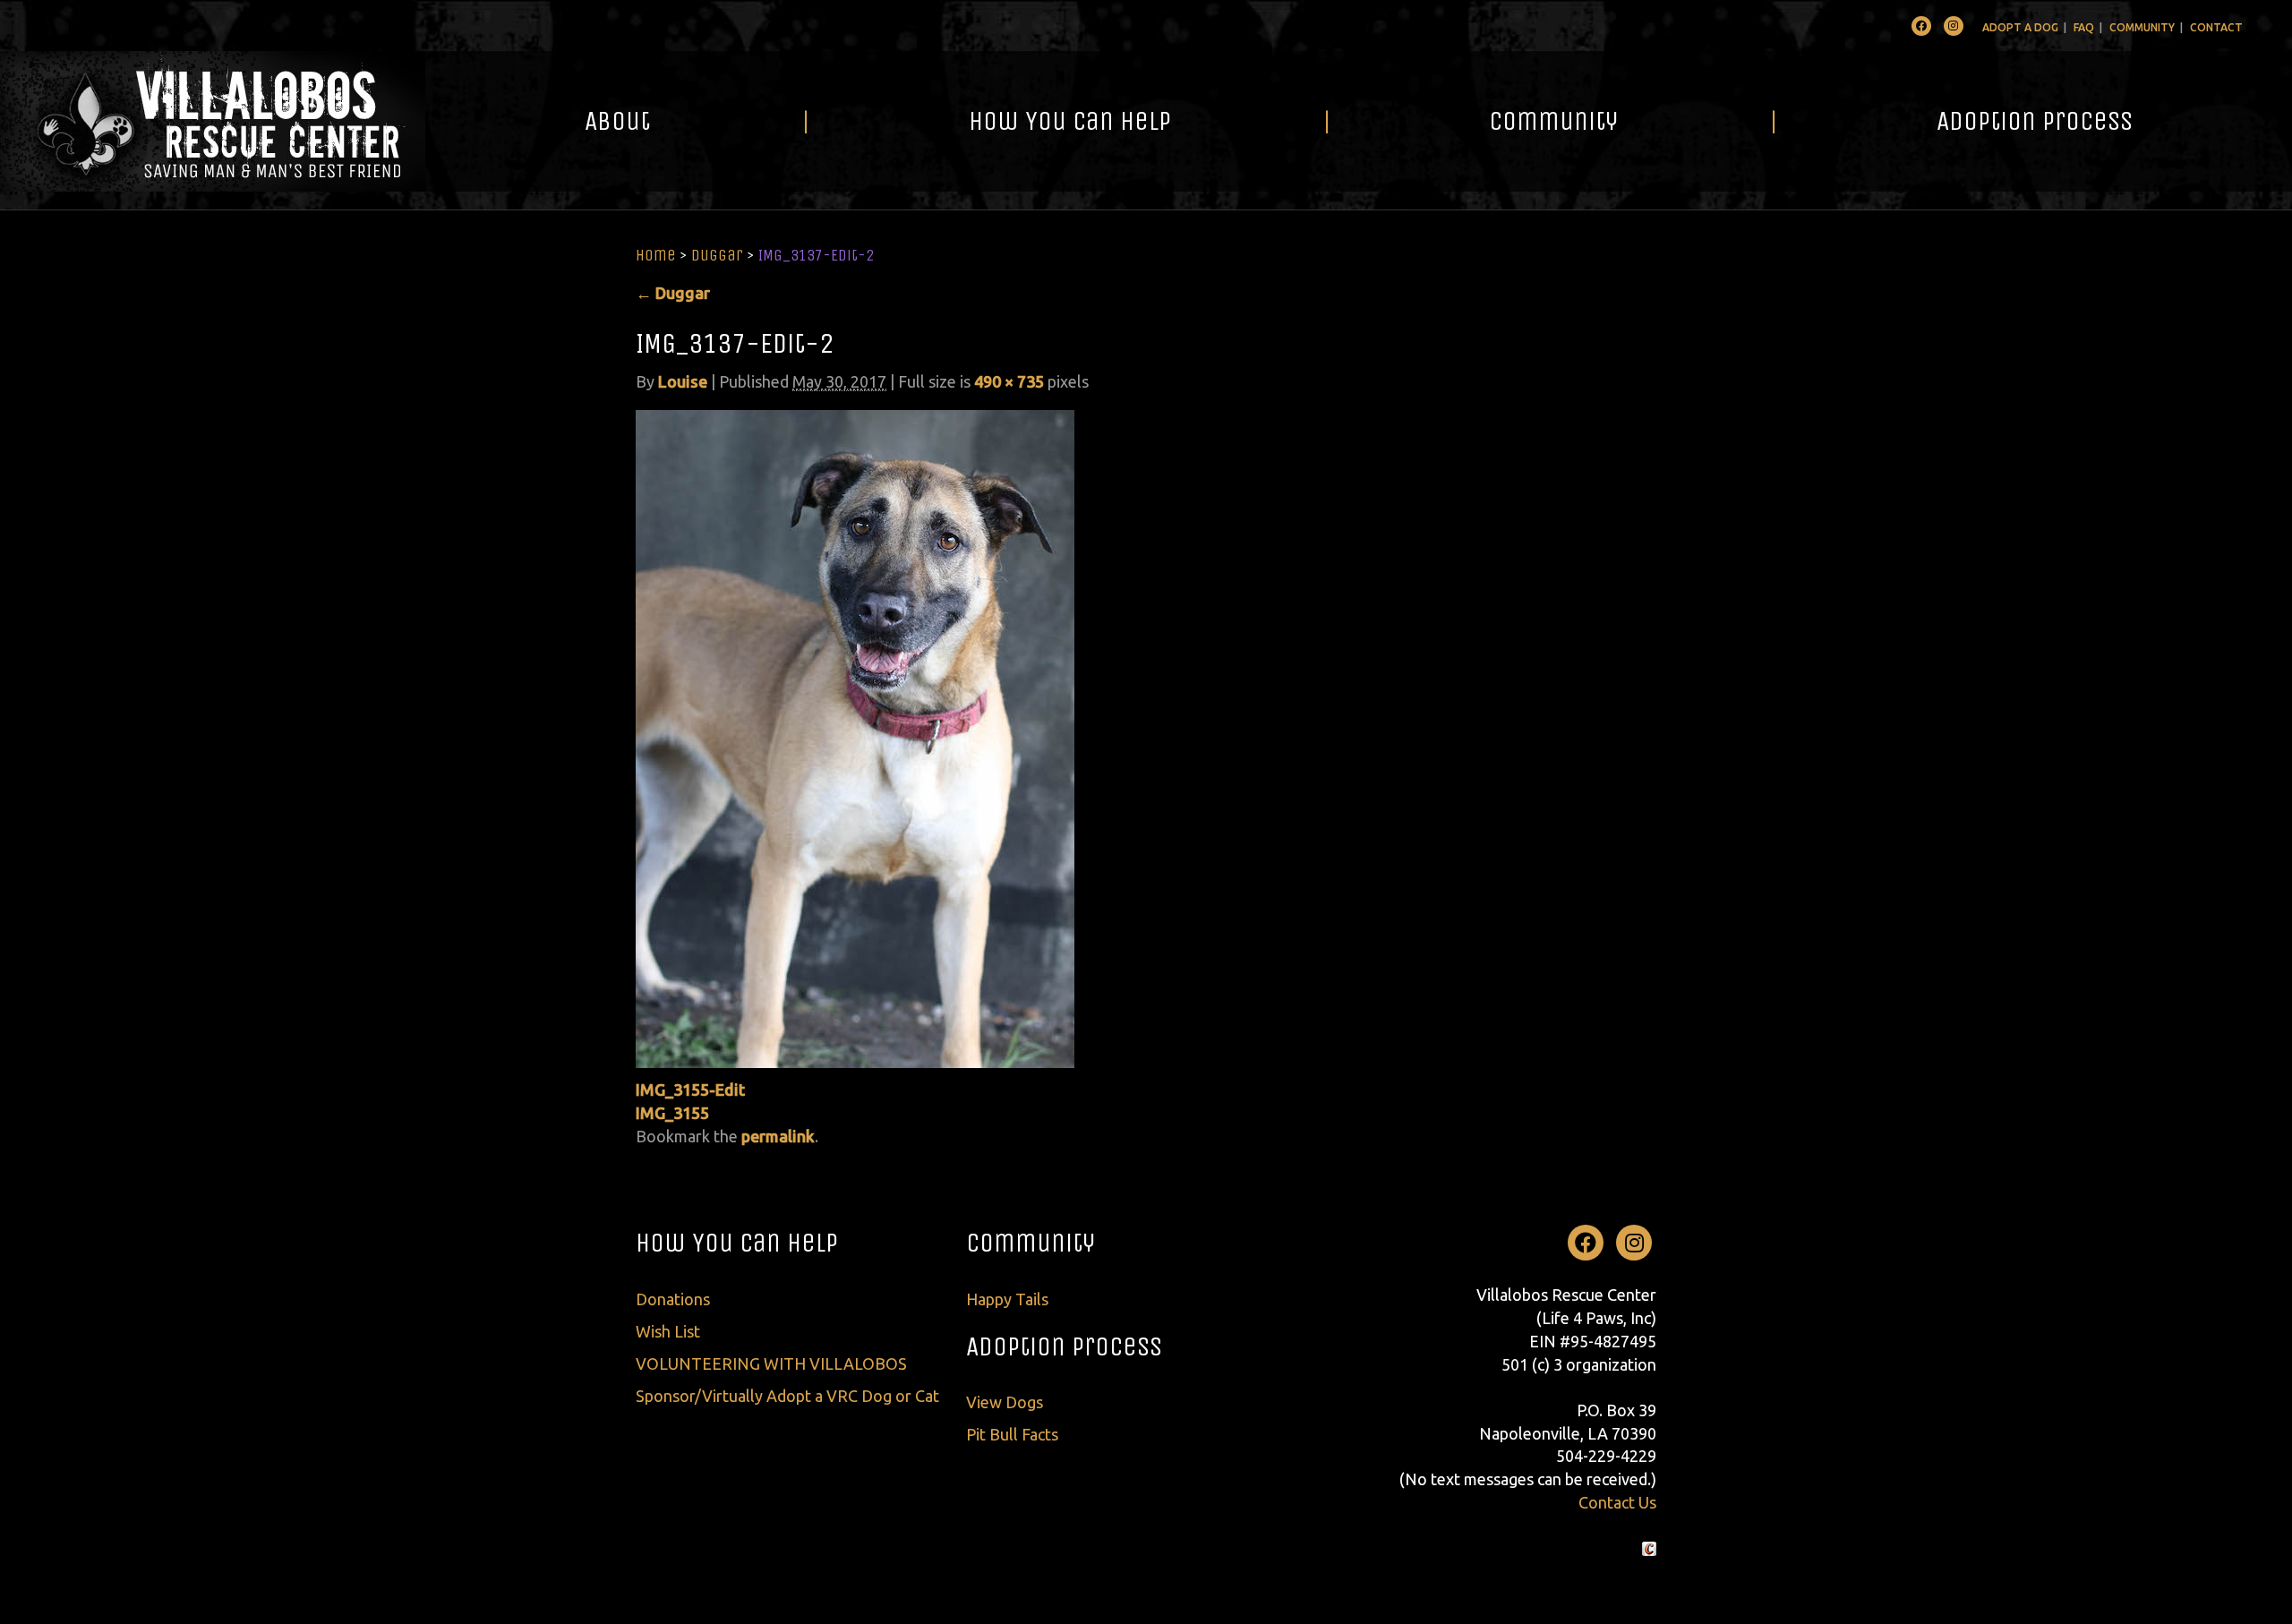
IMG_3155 (672, 1113)
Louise (683, 381)
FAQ (2084, 27)
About (617, 121)
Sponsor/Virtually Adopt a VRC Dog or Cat (787, 1396)
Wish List (668, 1331)
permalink (778, 1136)
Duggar (717, 255)
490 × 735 (1009, 381)
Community (2142, 27)
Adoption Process (2035, 121)
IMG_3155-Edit (690, 1090)
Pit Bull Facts (1012, 1434)
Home (656, 255)
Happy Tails (1007, 1299)
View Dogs (1005, 1402)
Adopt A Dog (2020, 27)
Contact (2216, 27)
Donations (673, 1299)
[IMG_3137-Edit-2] (855, 737)
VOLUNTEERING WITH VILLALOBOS (771, 1363)
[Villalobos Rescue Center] (213, 121)
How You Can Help (1070, 121)
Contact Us (1617, 1502)
